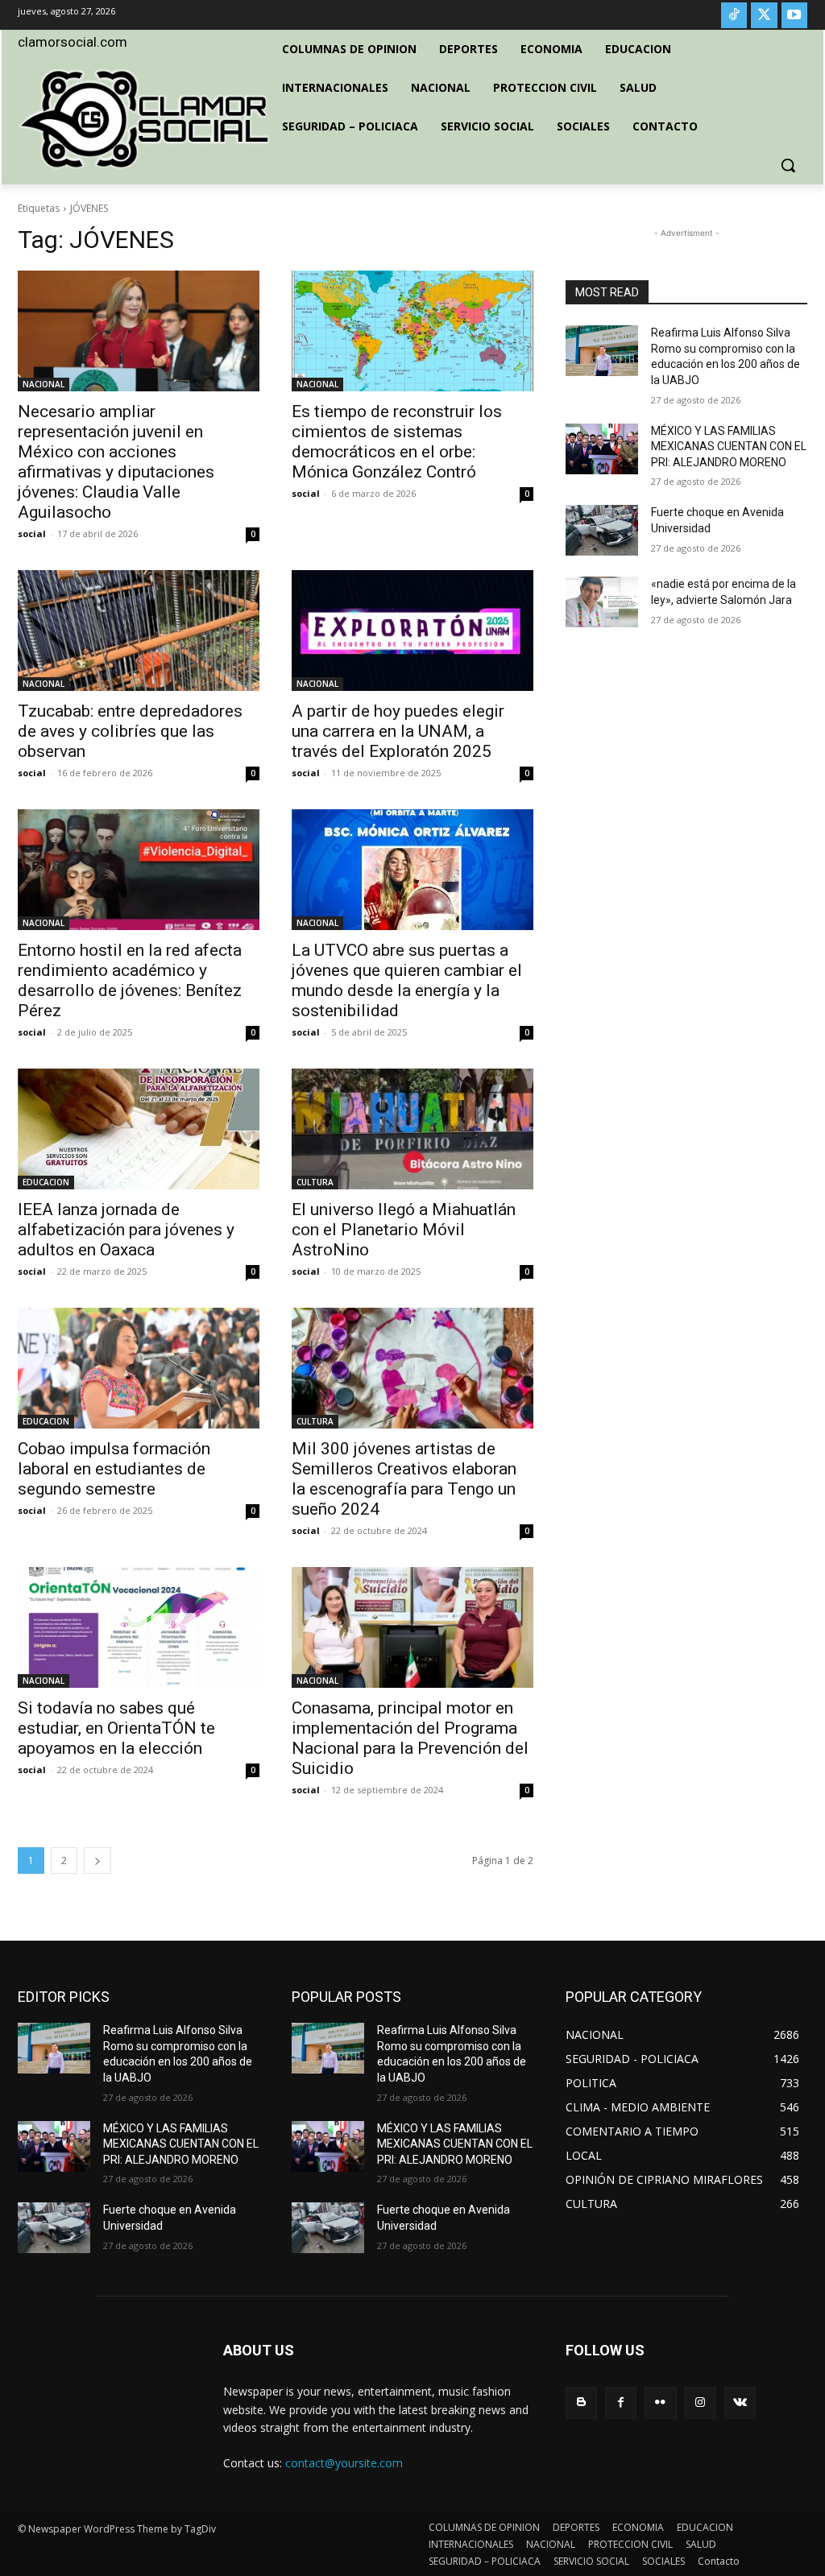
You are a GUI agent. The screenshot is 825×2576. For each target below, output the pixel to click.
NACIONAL (44, 384)
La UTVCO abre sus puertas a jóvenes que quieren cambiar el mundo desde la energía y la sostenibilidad (407, 980)
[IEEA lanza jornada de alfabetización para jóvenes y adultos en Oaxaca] (139, 1129)
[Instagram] (701, 2402)
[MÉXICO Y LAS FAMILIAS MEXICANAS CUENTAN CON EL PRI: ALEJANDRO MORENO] (602, 449)
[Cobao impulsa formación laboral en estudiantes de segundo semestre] (139, 1368)
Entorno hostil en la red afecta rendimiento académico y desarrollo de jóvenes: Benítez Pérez (130, 980)
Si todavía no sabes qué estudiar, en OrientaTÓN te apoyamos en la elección (116, 1728)
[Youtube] (794, 15)
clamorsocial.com (73, 42)
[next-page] (97, 1861)
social (32, 533)
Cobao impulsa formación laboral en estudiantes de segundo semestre (114, 1469)
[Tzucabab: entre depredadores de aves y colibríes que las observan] (139, 631)
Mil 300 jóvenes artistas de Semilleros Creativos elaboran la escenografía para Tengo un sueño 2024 (404, 1479)
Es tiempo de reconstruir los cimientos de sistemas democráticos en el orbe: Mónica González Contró (397, 442)
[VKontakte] (740, 2402)
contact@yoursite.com (344, 2463)
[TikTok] (734, 15)
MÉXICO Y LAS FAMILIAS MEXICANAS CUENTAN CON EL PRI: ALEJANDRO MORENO (729, 447)
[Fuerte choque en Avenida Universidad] (602, 530)
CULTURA (315, 1182)
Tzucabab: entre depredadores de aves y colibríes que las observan (130, 731)
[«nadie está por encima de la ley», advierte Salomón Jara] (602, 602)
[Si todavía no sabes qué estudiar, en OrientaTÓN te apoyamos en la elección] (139, 1627)
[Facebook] (621, 2402)
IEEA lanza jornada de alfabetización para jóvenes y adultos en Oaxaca (126, 1230)
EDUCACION (46, 1182)
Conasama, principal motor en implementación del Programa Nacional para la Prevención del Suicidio (410, 1738)
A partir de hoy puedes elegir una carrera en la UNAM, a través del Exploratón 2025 (398, 731)
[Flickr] (660, 2402)
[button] (788, 165)
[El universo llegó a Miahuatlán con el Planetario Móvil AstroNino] (412, 1129)
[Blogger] (581, 2402)
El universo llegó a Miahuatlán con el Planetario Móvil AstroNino (404, 1230)
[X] (764, 15)
